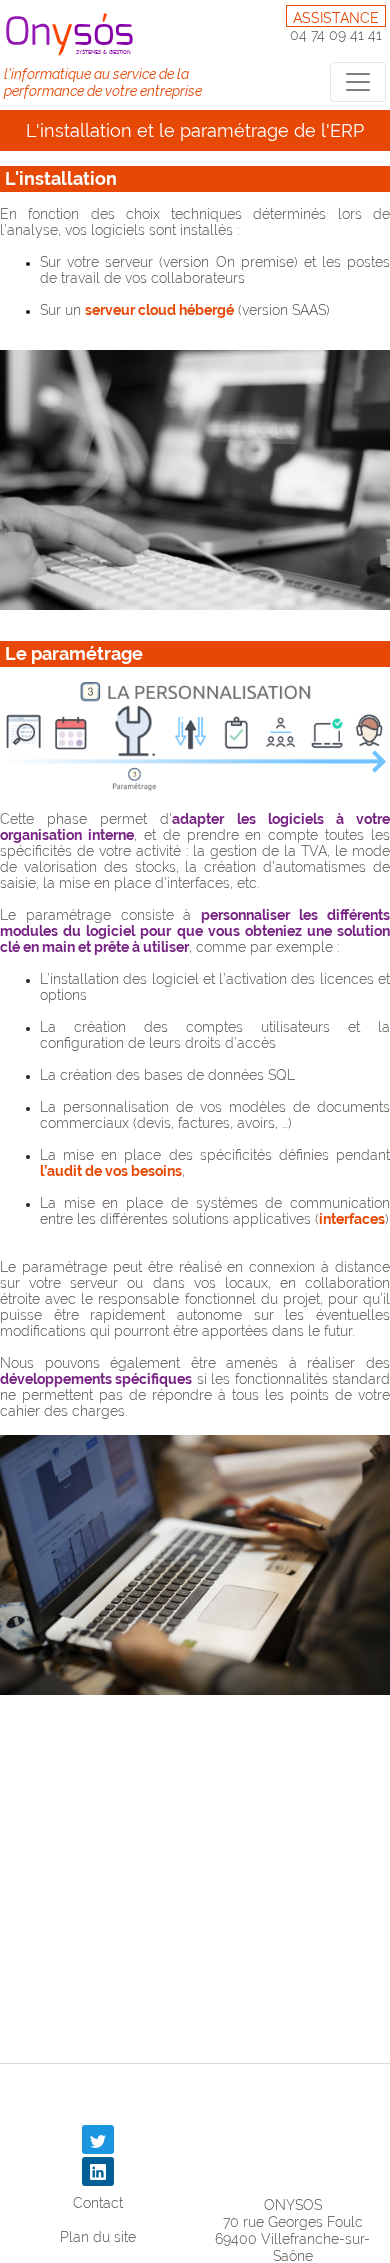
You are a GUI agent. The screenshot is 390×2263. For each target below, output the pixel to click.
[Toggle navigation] (358, 82)
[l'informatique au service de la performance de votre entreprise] (73, 33)
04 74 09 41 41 (336, 35)
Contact (98, 2202)
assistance (336, 17)
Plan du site (98, 2236)
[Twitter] (98, 2139)
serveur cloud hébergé (159, 310)
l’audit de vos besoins (111, 1171)
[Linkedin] (98, 2171)
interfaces (352, 1219)
